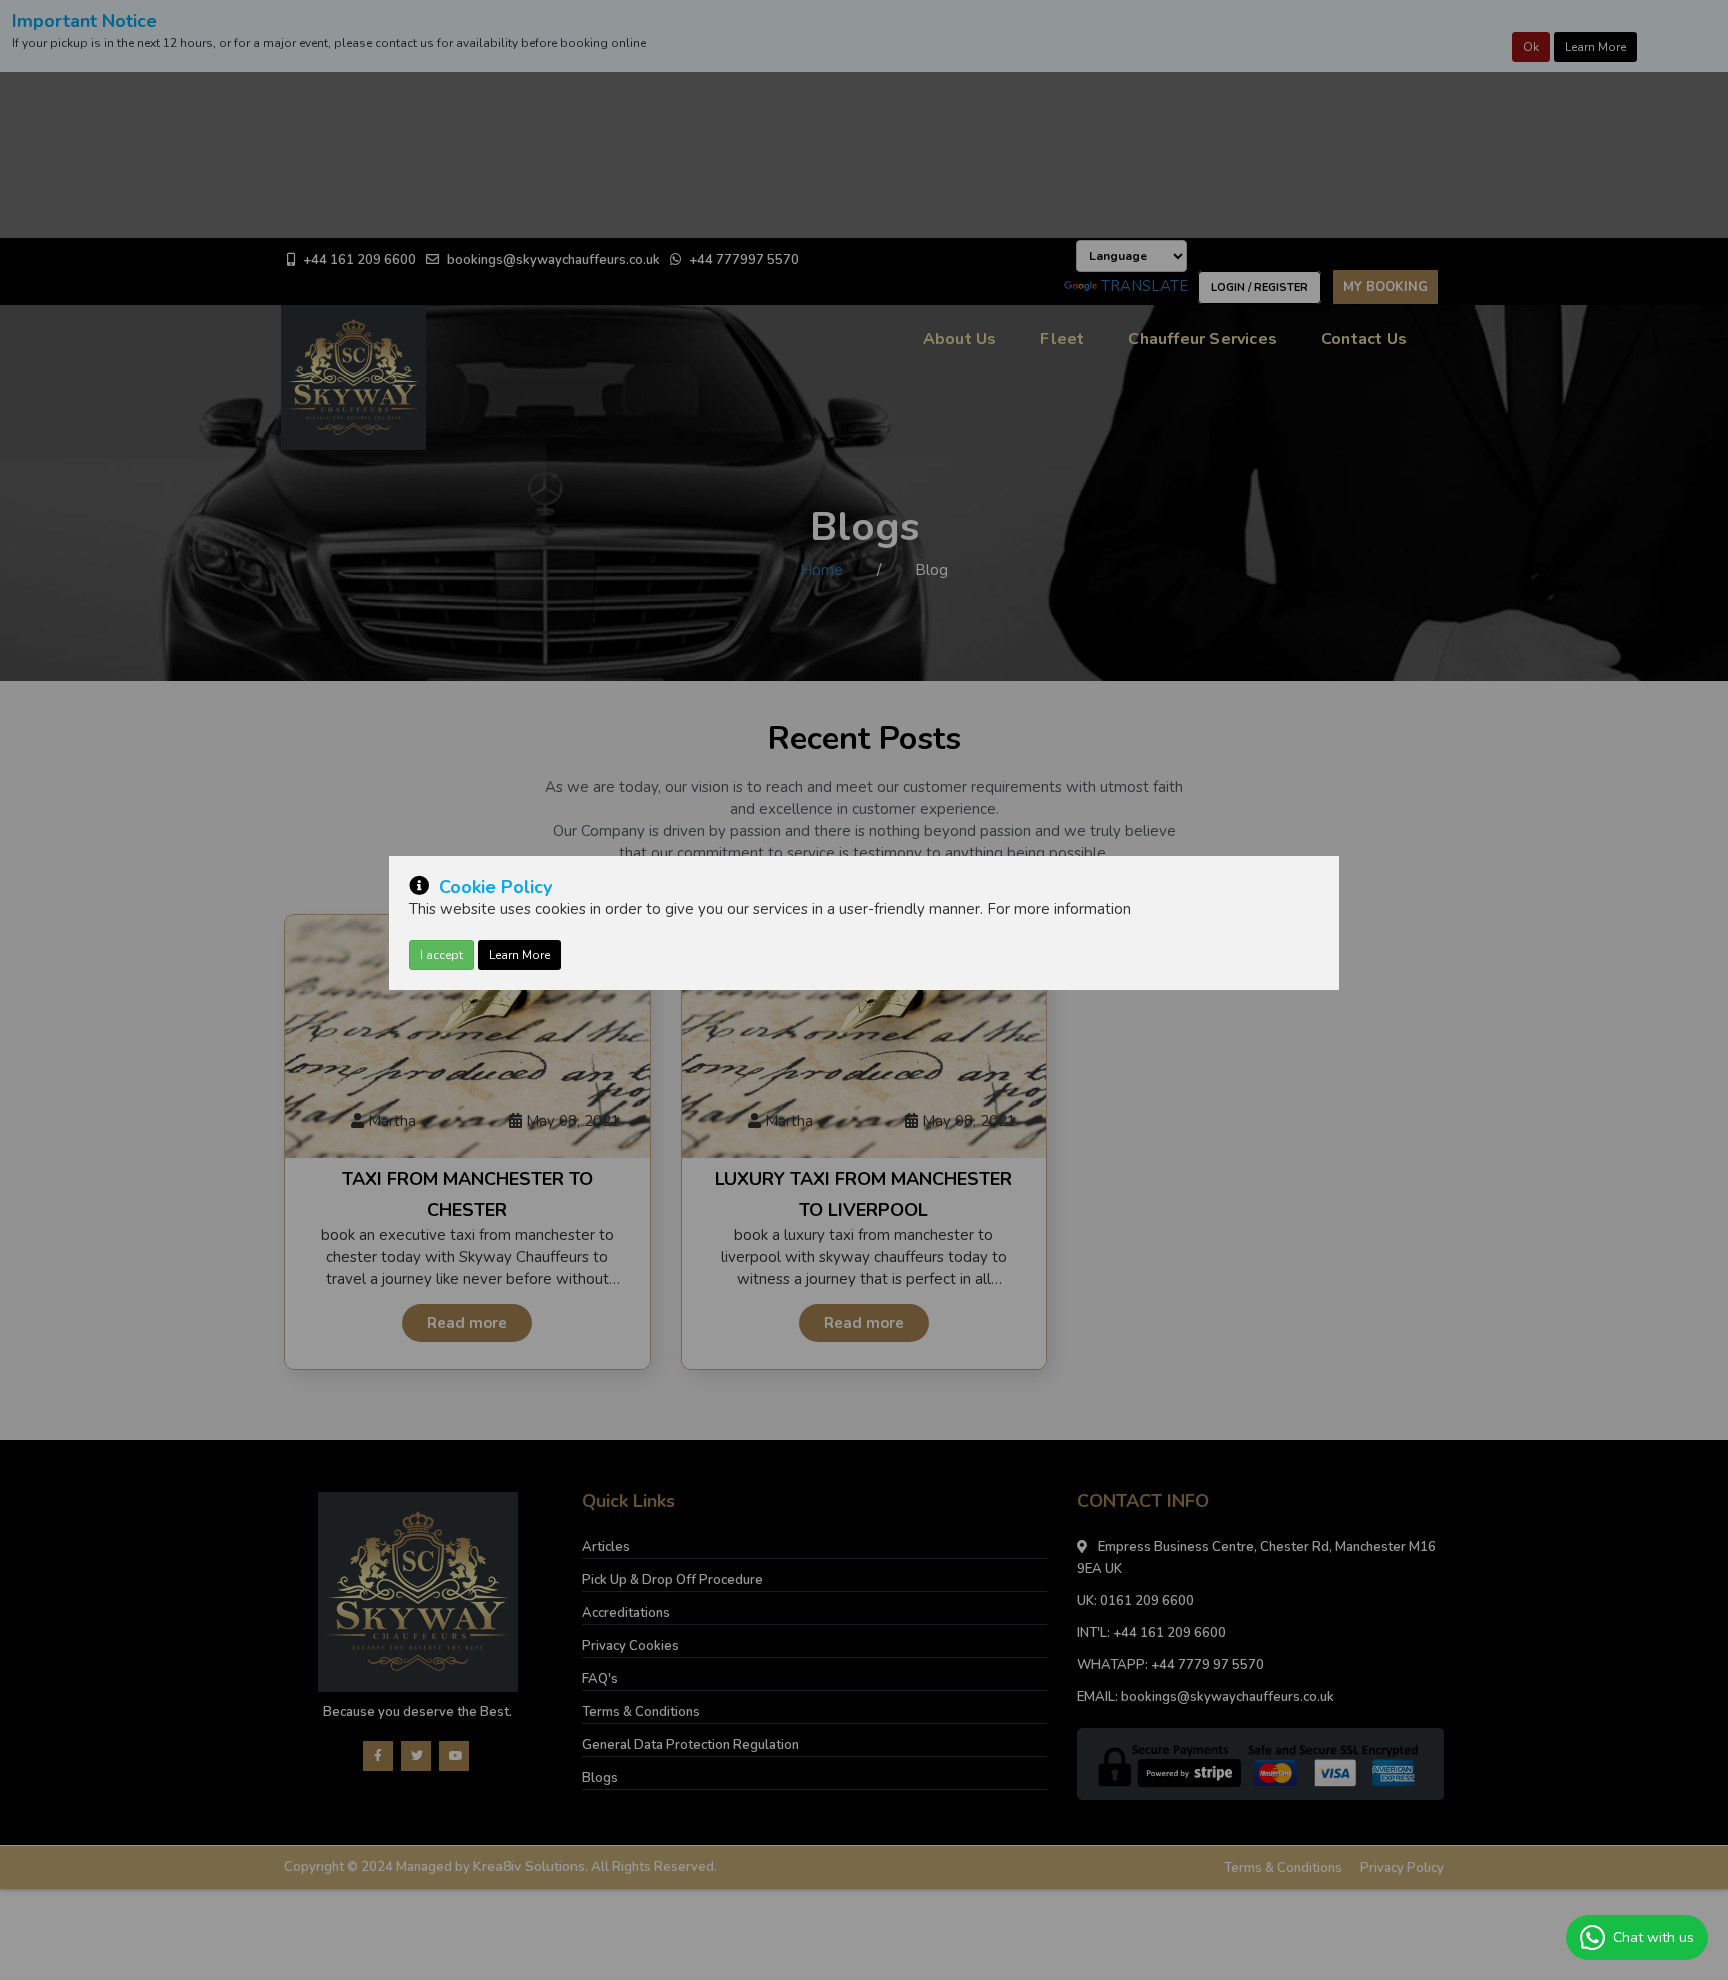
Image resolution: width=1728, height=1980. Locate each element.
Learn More (519, 955)
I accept (441, 955)
